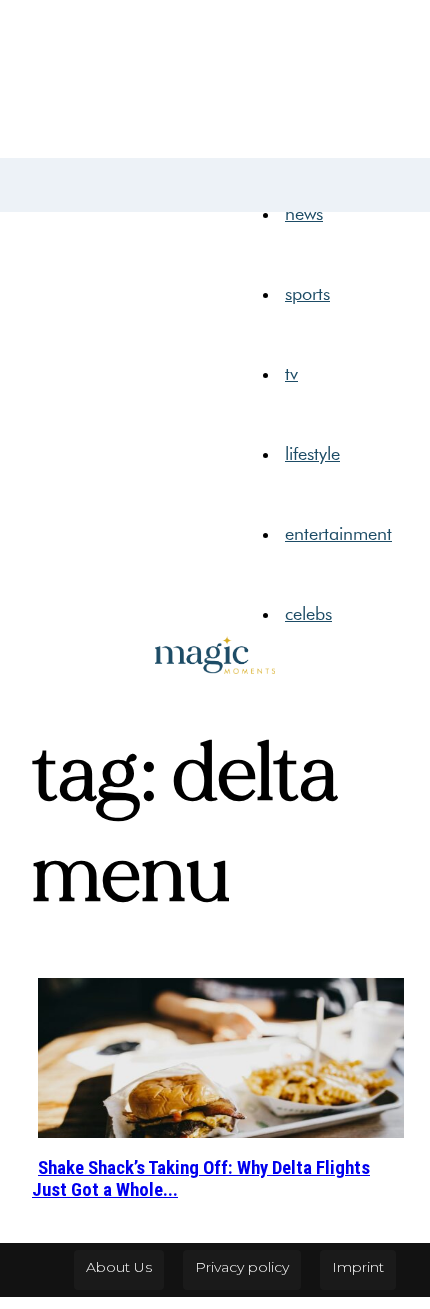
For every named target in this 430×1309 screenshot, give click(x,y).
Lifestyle (312, 454)
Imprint (358, 1267)
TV (291, 374)
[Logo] (50, 174)
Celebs (308, 614)
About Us (119, 1267)
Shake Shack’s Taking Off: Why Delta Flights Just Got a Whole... (201, 1179)
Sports (307, 294)
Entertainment (338, 534)
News (304, 214)
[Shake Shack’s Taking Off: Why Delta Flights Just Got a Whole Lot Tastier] (221, 1056)
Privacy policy (242, 1267)
